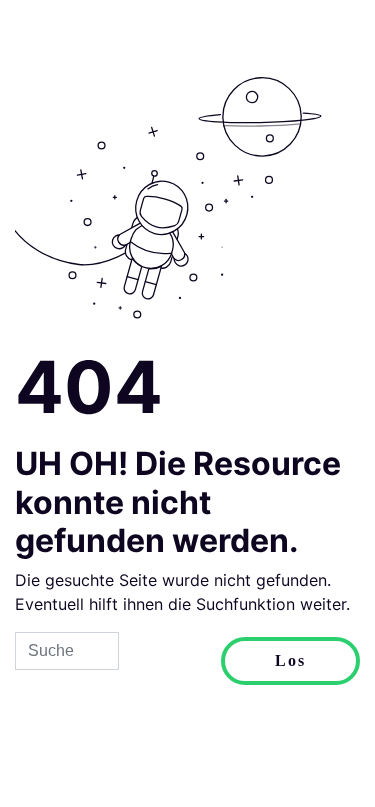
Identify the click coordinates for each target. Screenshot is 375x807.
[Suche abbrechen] (170, 661)
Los (290, 660)
